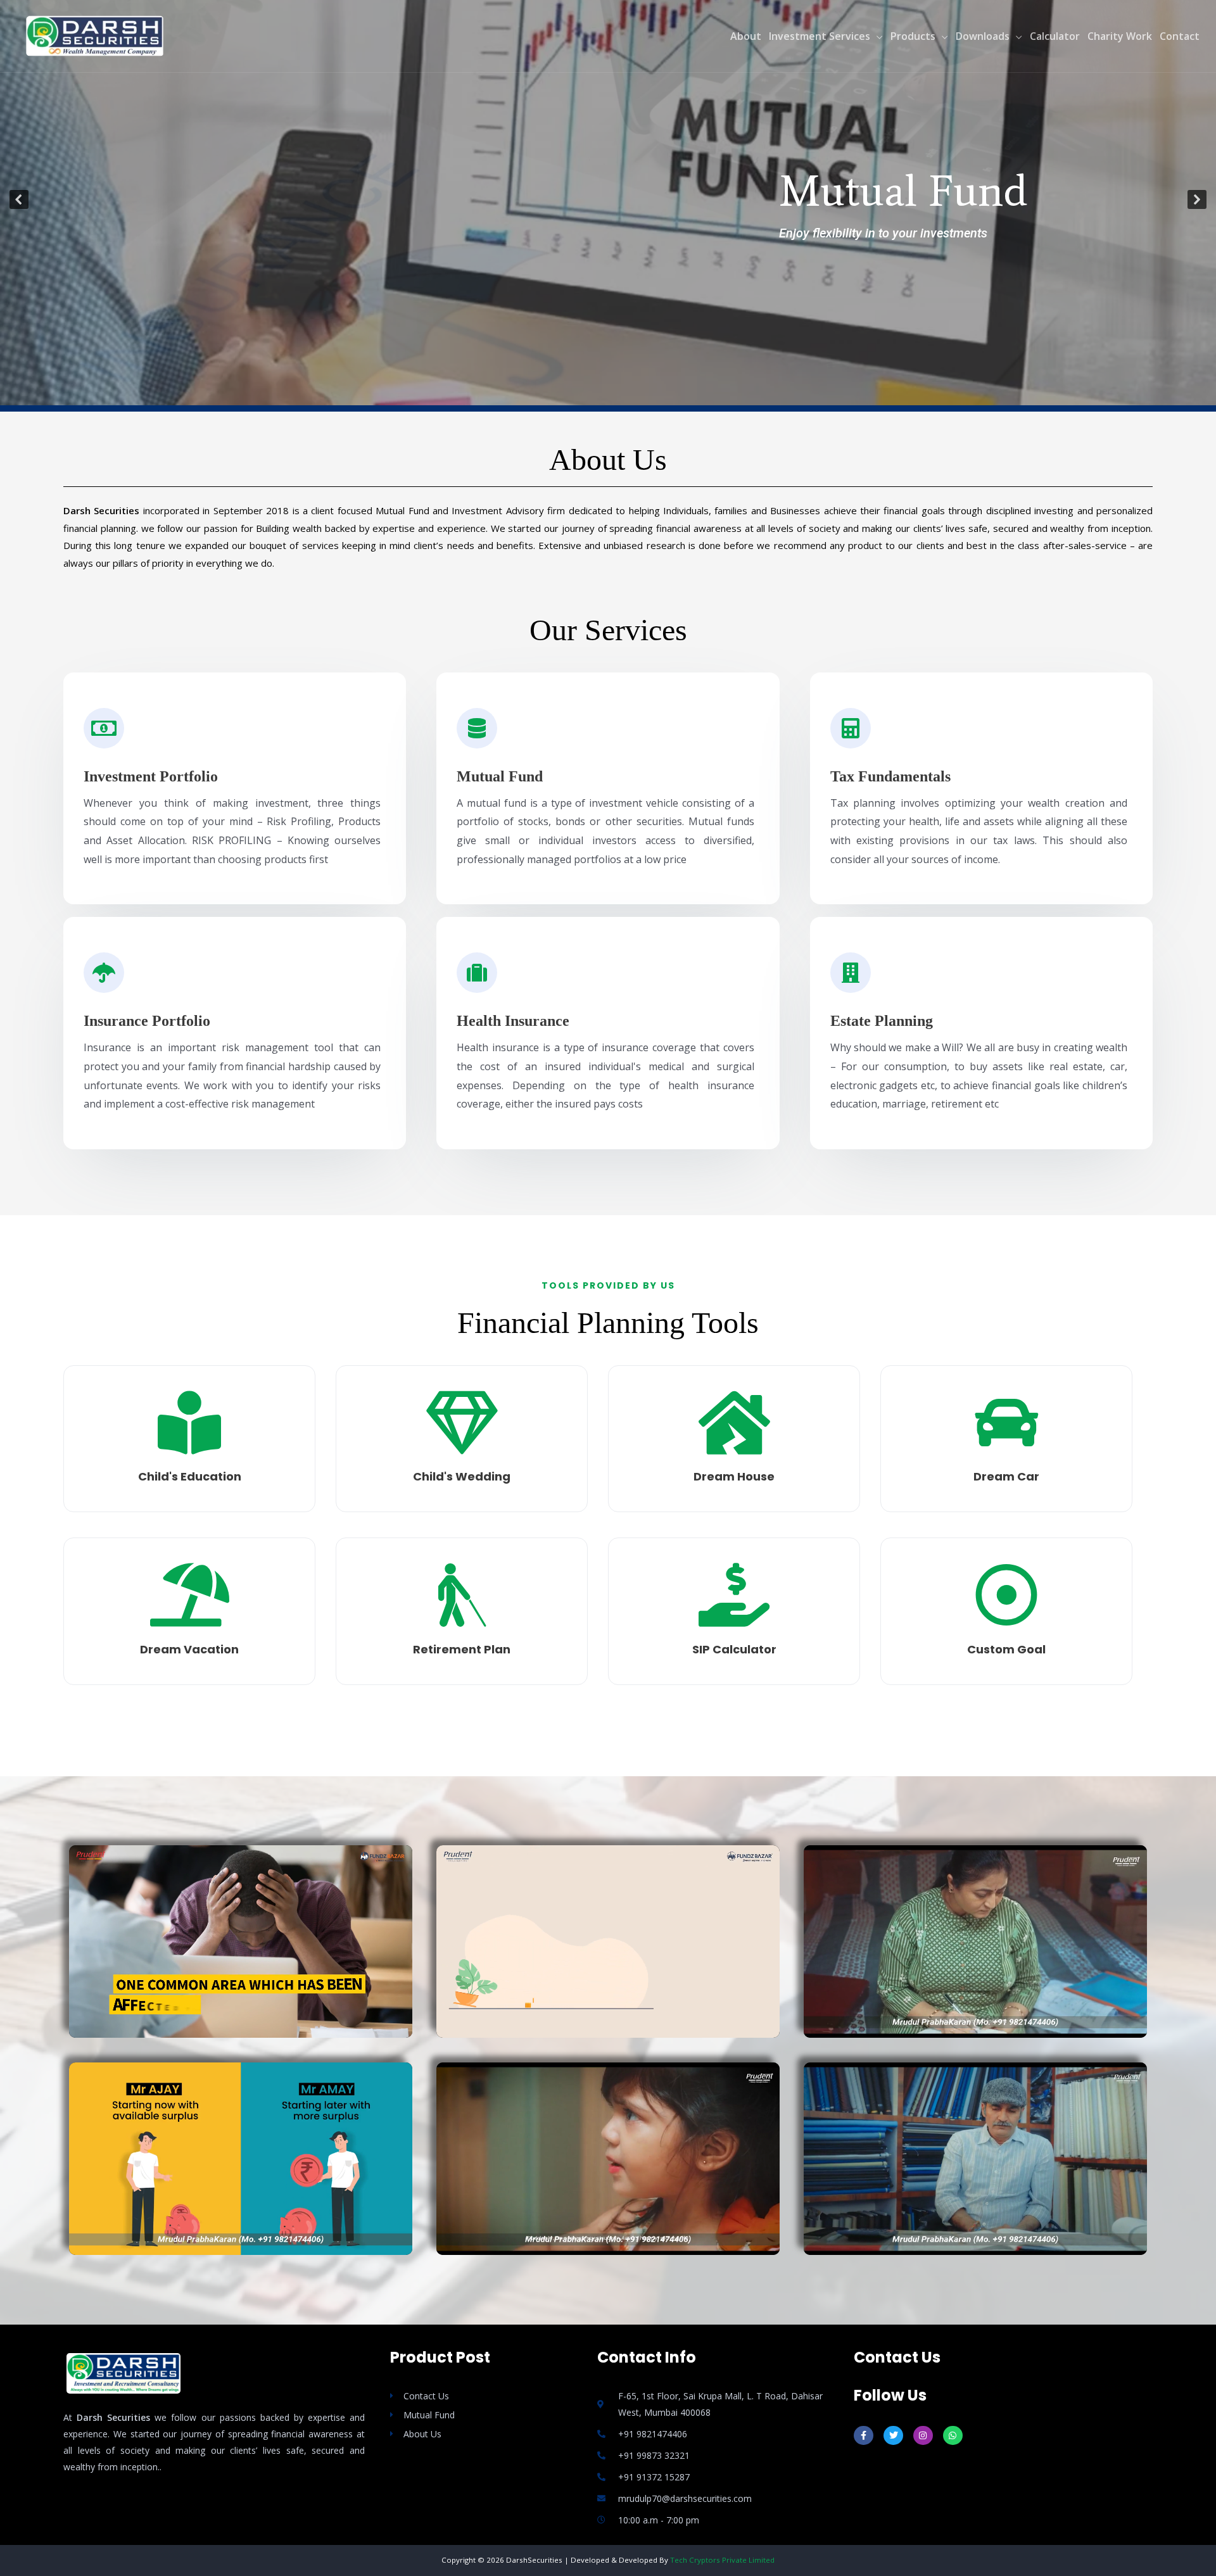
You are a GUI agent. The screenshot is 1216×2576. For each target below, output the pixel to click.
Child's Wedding (462, 1476)
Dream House (734, 1476)
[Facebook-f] (864, 2436)
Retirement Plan (462, 1649)
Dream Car (1006, 1476)
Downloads (983, 36)
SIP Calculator (734, 1649)
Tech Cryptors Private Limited (722, 2560)
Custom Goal (1006, 1649)
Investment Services (820, 36)
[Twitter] (893, 2436)
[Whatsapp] (953, 2436)
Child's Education (190, 1476)
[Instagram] (923, 2436)
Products (913, 36)
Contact (1180, 36)
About (746, 36)
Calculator (1055, 36)
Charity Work (1120, 36)
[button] (19, 199)
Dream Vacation (189, 1649)
